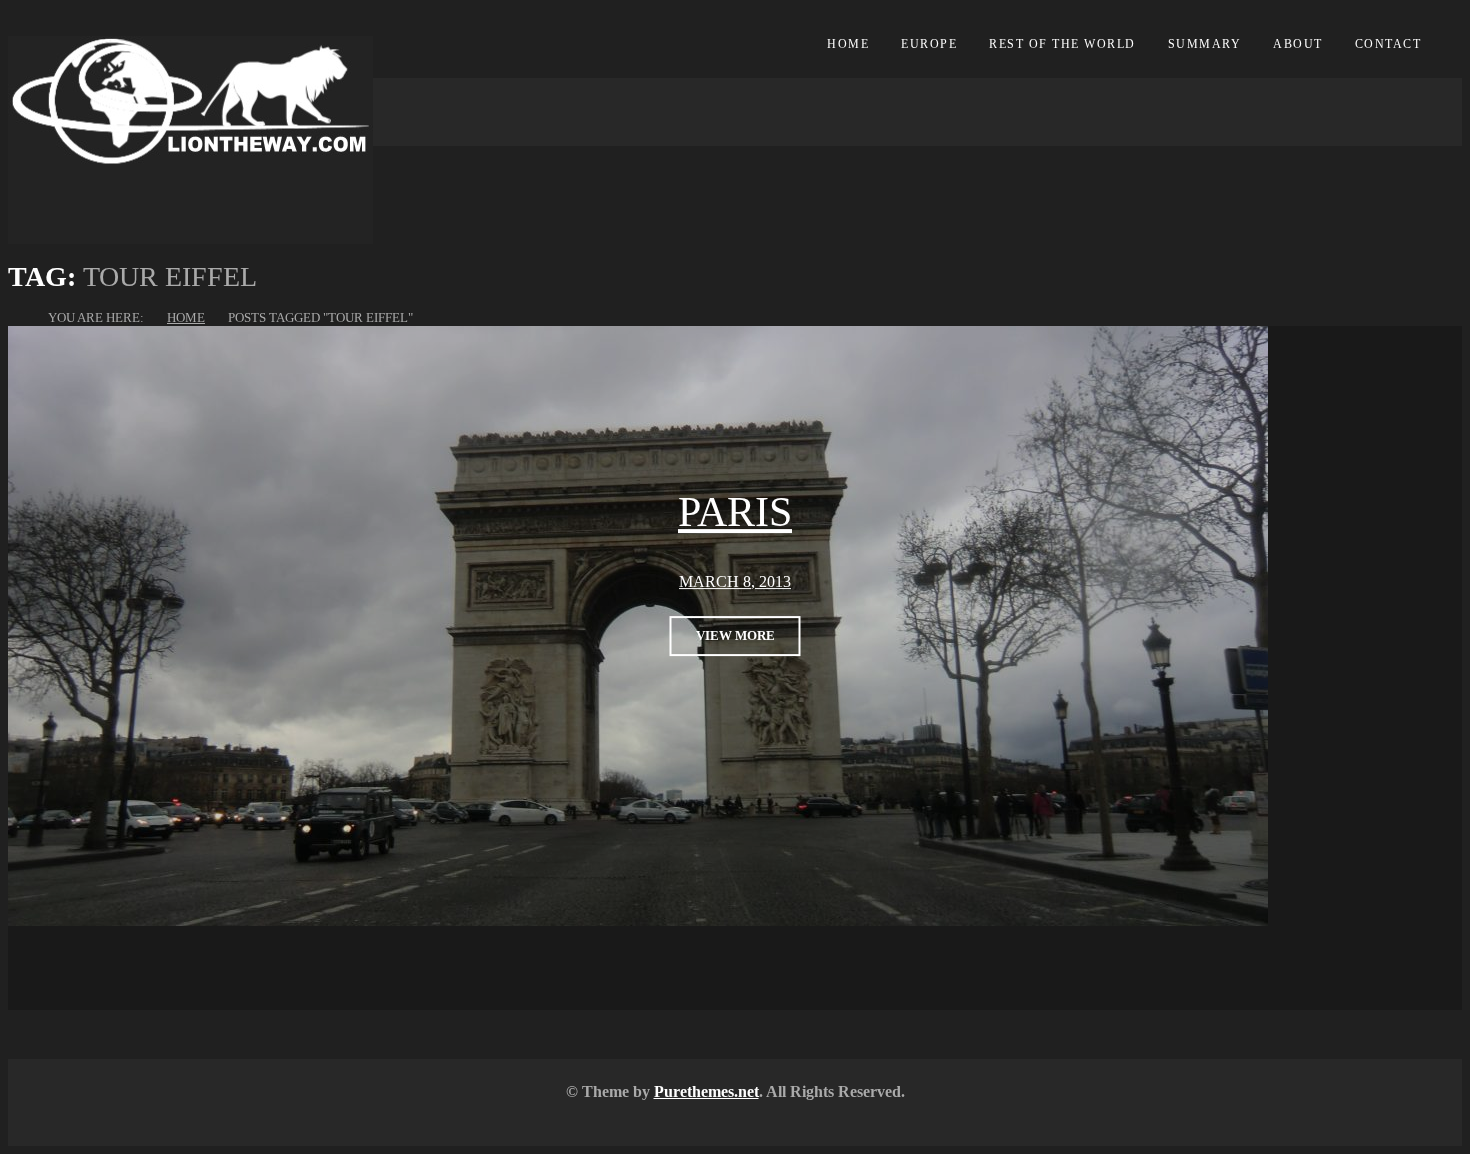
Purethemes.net (706, 1091)
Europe (929, 44)
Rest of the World (1062, 44)
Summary (1205, 44)
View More (735, 635)
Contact (1388, 44)
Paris (735, 512)
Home (848, 44)
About (1298, 44)
